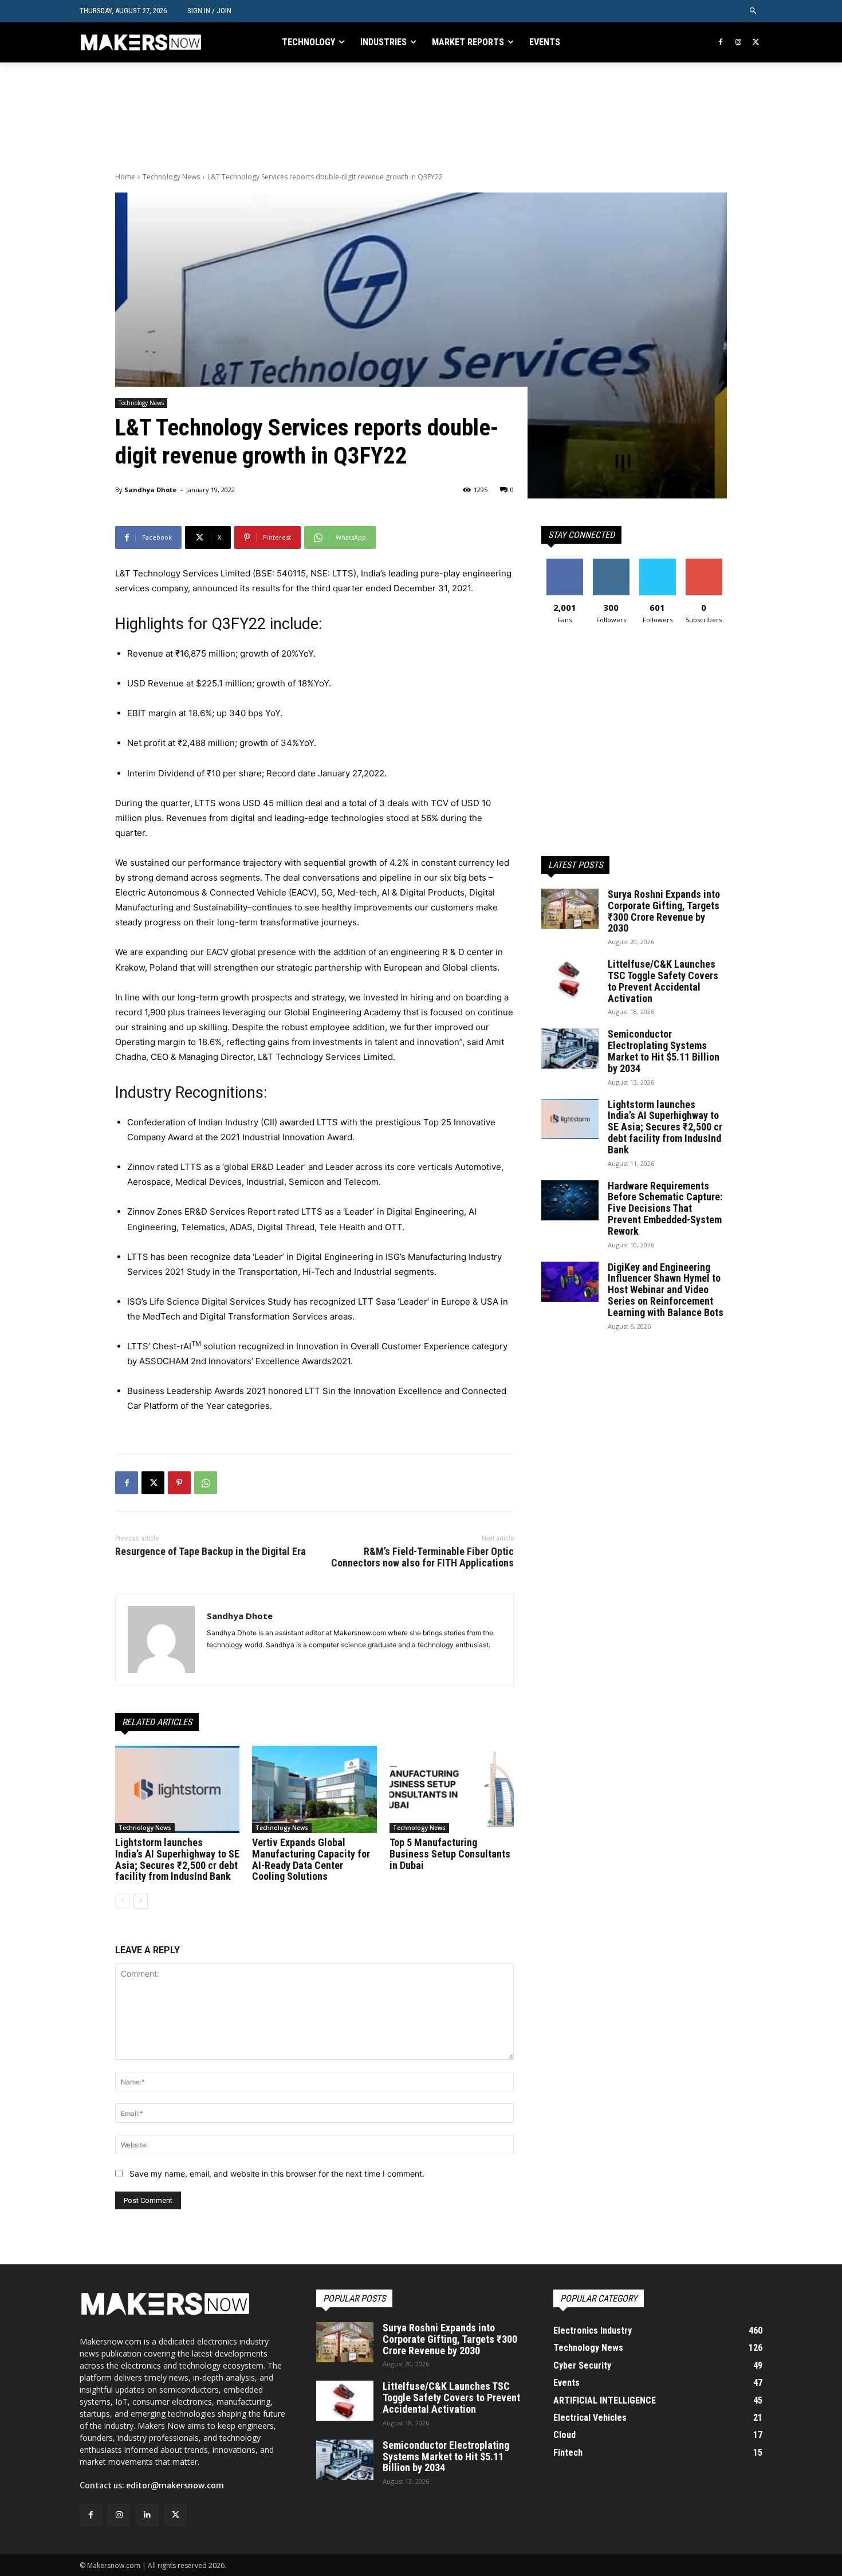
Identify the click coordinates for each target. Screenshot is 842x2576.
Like (564, 563)
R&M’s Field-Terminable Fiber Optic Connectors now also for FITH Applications (422, 1557)
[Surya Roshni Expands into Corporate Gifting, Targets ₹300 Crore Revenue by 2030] (570, 909)
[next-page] (141, 1901)
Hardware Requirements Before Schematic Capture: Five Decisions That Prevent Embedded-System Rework (665, 1208)
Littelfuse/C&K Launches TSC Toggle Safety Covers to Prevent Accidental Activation (663, 981)
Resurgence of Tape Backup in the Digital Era (210, 1551)
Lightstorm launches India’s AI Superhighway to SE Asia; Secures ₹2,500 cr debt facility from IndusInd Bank (177, 1859)
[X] (756, 43)
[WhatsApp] (206, 1483)
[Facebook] (721, 43)
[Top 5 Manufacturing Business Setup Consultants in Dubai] (452, 1789)
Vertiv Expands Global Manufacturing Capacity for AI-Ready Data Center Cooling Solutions (311, 1859)
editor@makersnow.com (175, 2485)
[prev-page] (122, 1901)
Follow (611, 563)
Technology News (171, 177)
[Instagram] (738, 43)
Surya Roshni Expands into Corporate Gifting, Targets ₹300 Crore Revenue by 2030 (664, 911)
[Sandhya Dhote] (161, 1640)
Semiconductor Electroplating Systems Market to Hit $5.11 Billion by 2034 (664, 1051)
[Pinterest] (179, 1483)
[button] (754, 11)
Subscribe (704, 563)
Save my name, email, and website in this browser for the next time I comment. (277, 2173)
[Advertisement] (324, 116)
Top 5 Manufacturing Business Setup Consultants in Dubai (450, 1854)
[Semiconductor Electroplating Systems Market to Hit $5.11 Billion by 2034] (570, 1049)
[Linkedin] (147, 2515)
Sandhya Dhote (150, 490)
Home (125, 177)
